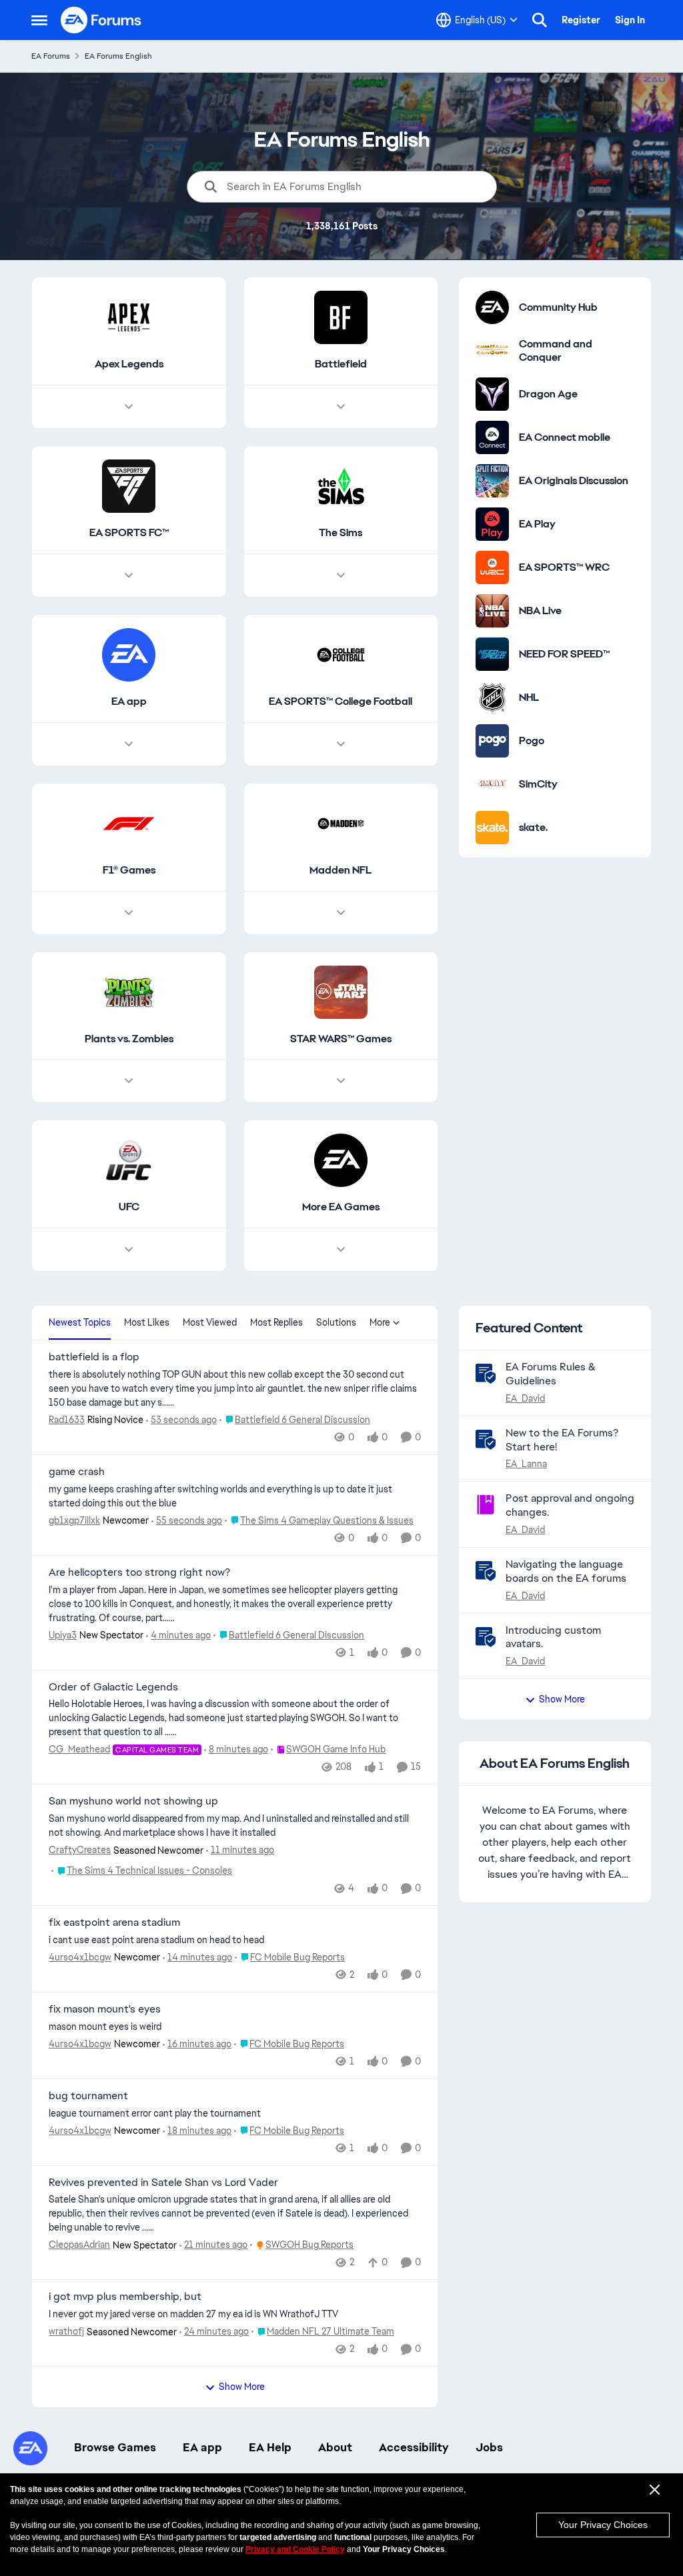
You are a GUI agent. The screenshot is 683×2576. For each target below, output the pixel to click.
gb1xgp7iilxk (74, 1520)
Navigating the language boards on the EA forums (566, 1571)
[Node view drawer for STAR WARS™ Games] (341, 1081)
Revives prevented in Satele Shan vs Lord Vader (163, 2183)
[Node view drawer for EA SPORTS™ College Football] (341, 744)
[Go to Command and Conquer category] (492, 351)
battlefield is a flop (94, 1357)
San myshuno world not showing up (133, 1801)
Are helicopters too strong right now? (139, 1572)
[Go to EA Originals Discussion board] (492, 481)
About (335, 2447)
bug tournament (88, 2096)
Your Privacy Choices (603, 2525)
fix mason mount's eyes (105, 2009)
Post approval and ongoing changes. (570, 1505)
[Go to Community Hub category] (492, 307)
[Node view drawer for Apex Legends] (129, 407)
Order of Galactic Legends (113, 1687)
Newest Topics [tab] (80, 1322)
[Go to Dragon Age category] (492, 394)
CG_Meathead (79, 1749)
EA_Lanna (526, 1464)
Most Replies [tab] (276, 1322)
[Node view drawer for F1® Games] (129, 913)
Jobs (489, 2447)
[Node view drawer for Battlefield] (341, 407)
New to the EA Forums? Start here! (562, 1440)
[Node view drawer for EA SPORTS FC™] (129, 575)
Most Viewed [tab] (210, 1322)
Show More (242, 2387)
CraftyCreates (80, 1850)
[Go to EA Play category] (492, 524)
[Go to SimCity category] (492, 784)
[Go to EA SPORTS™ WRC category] (492, 567)
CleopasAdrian (79, 2245)
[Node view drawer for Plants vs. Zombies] (129, 1081)
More (380, 1322)
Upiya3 (63, 1635)
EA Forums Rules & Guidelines (551, 1374)
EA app (202, 2447)
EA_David (525, 1398)
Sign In (630, 20)
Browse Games (115, 2447)
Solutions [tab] (336, 1322)
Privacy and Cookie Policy (295, 2549)
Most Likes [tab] (147, 1322)
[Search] (540, 20)
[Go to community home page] (101, 20)
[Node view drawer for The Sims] (341, 575)
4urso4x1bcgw (80, 1957)
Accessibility (414, 2447)
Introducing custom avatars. (553, 1637)
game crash (77, 1472)
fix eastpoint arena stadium (114, 1922)
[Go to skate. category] (492, 828)
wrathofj (66, 2331)
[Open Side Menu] (39, 20)
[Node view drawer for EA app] (129, 744)
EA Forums (51, 56)
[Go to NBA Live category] (492, 611)
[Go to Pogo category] (492, 741)
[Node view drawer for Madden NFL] (341, 913)
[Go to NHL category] (492, 698)
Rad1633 (67, 1420)
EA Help (270, 2447)
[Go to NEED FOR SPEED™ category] (492, 654)
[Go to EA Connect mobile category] (492, 437)
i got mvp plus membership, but (125, 2297)
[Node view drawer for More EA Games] (341, 1250)
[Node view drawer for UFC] (129, 1250)
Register (581, 20)
